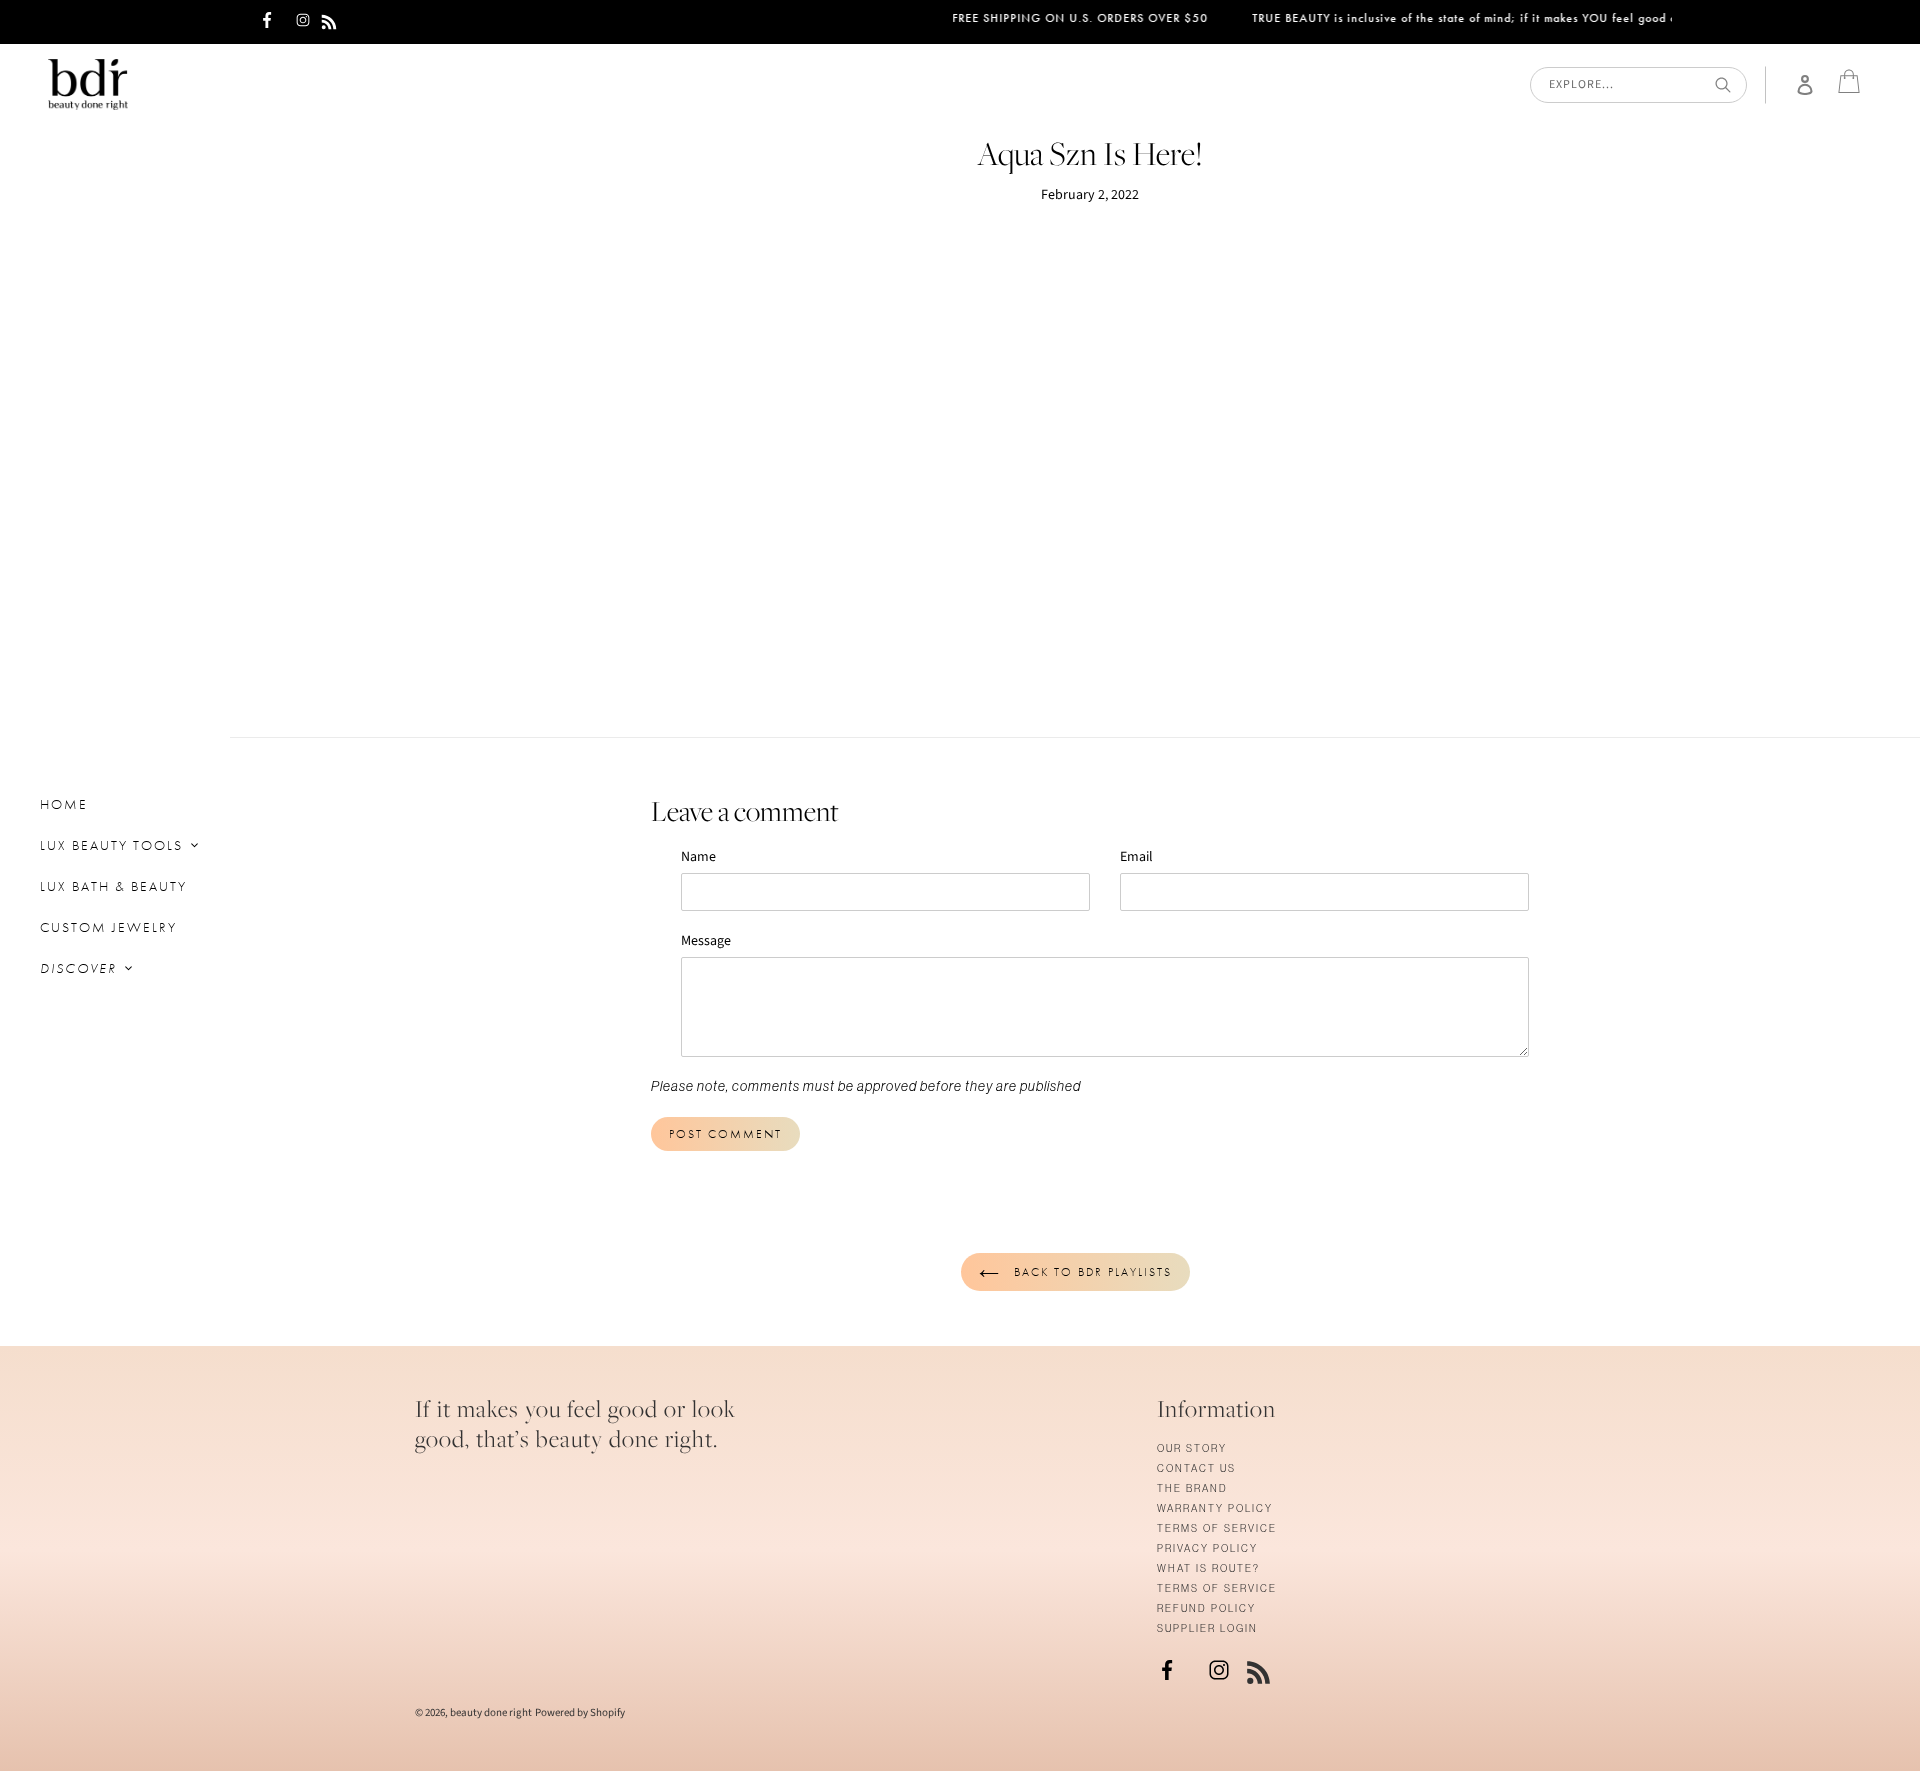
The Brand (1192, 1488)
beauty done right (491, 1712)
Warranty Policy (1215, 1508)
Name (698, 857)
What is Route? (1208, 1568)
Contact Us (1196, 1468)
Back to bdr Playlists (1090, 1272)
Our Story (1192, 1448)
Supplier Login (1207, 1628)
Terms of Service (1217, 1528)
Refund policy (1206, 1608)
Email (1136, 857)
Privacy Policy (1207, 1548)
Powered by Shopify (580, 1712)
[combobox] (1638, 85)
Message (706, 941)
